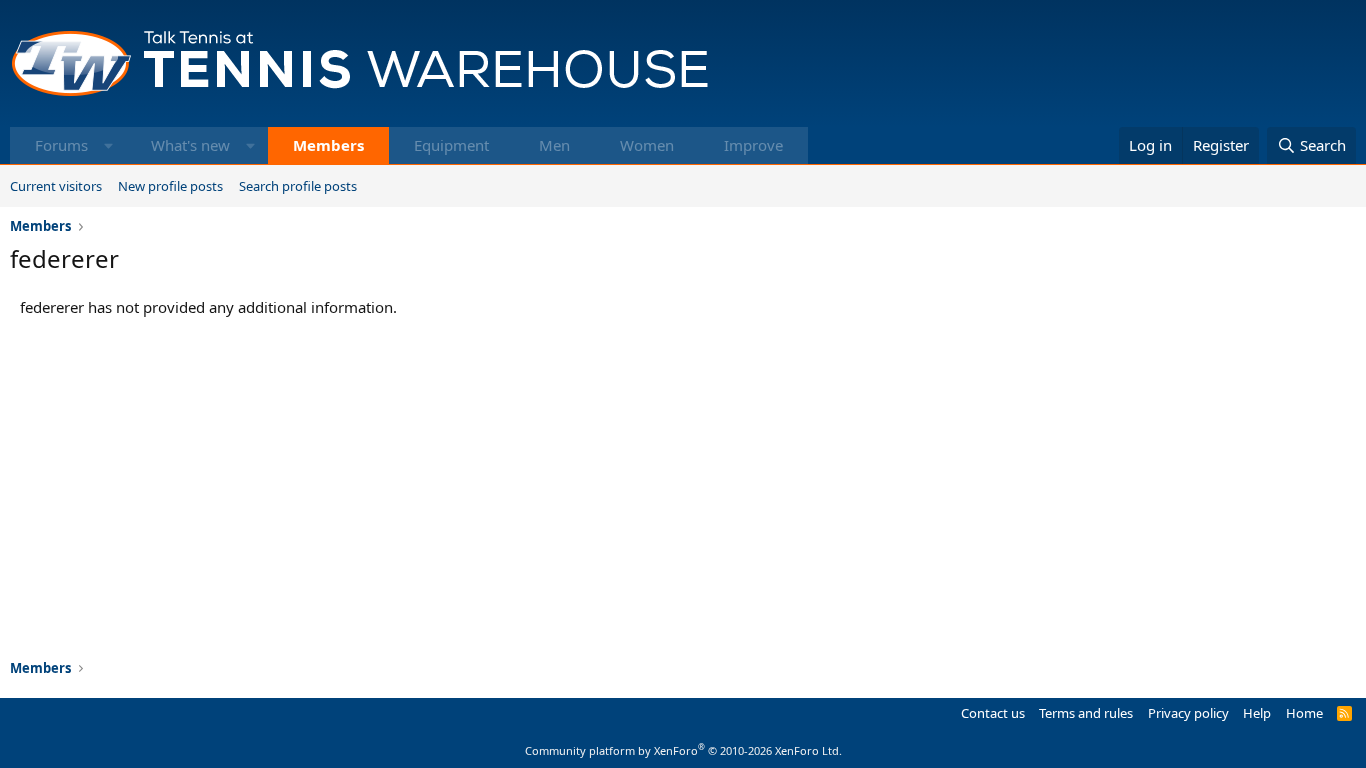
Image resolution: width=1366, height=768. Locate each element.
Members (328, 145)
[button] (108, 145)
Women (647, 145)
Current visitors (56, 186)
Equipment (451, 145)
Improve (753, 145)
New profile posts (170, 186)
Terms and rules (1086, 713)
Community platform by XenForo (683, 750)
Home (1304, 713)
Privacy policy (1188, 713)
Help (1257, 713)
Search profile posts (298, 186)
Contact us (993, 713)
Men (554, 145)
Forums (61, 145)
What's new (190, 145)
